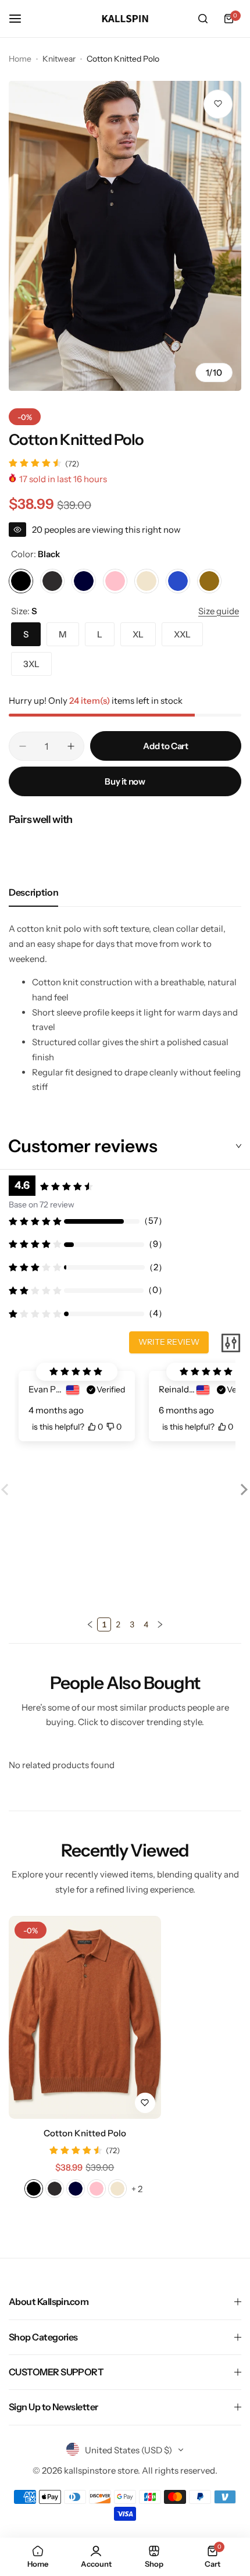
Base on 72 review (42, 1205)
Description (33, 892)
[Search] (203, 19)
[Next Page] (160, 1624)
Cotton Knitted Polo (85, 2133)
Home (20, 59)
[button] (242, 1498)
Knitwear (59, 59)
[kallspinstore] (125, 19)
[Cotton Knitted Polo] (85, 2017)
